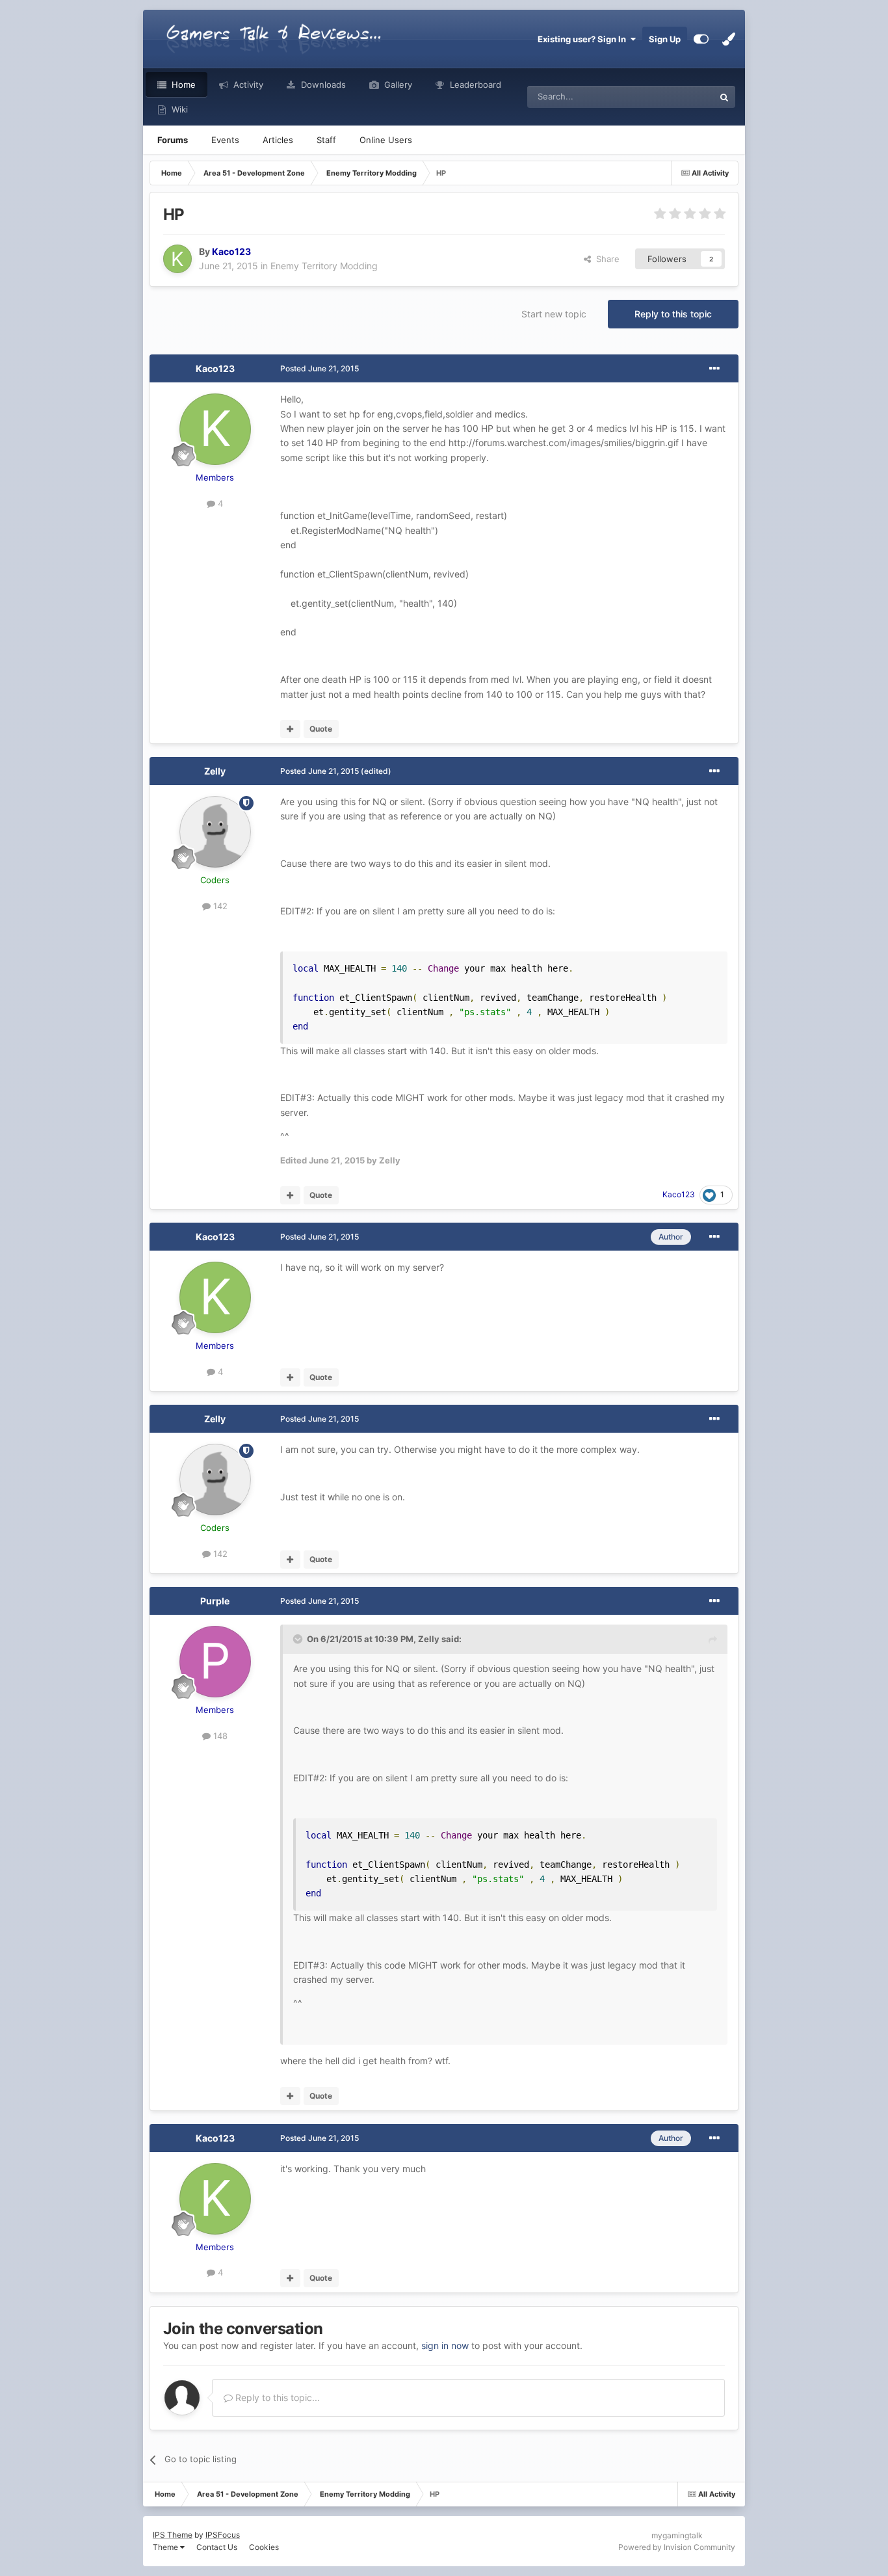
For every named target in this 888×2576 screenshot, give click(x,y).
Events (225, 140)
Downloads (322, 85)
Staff (326, 140)
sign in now (445, 2345)
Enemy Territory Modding (324, 266)
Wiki (178, 109)
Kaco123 (215, 368)
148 (219, 1736)
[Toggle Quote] (299, 1639)
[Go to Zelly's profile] (215, 832)
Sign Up (665, 39)
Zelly (215, 771)
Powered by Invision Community (677, 2547)
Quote (321, 729)
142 (219, 906)
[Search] (724, 97)
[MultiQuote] (290, 729)
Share (605, 259)
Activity (247, 85)
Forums (173, 140)
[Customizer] (701, 39)
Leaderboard (474, 85)
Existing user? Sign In (584, 39)
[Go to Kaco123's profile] (177, 259)
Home (182, 85)
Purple (215, 1601)
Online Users (386, 140)
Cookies (264, 2547)
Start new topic (554, 314)
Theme (166, 2547)
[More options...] (714, 369)
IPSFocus (223, 2535)
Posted (320, 368)
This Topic (677, 97)
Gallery (397, 85)
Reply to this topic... (276, 2397)
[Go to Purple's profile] (215, 1662)
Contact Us (217, 2547)
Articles (278, 140)
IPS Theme (173, 2535)
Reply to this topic (673, 314)
